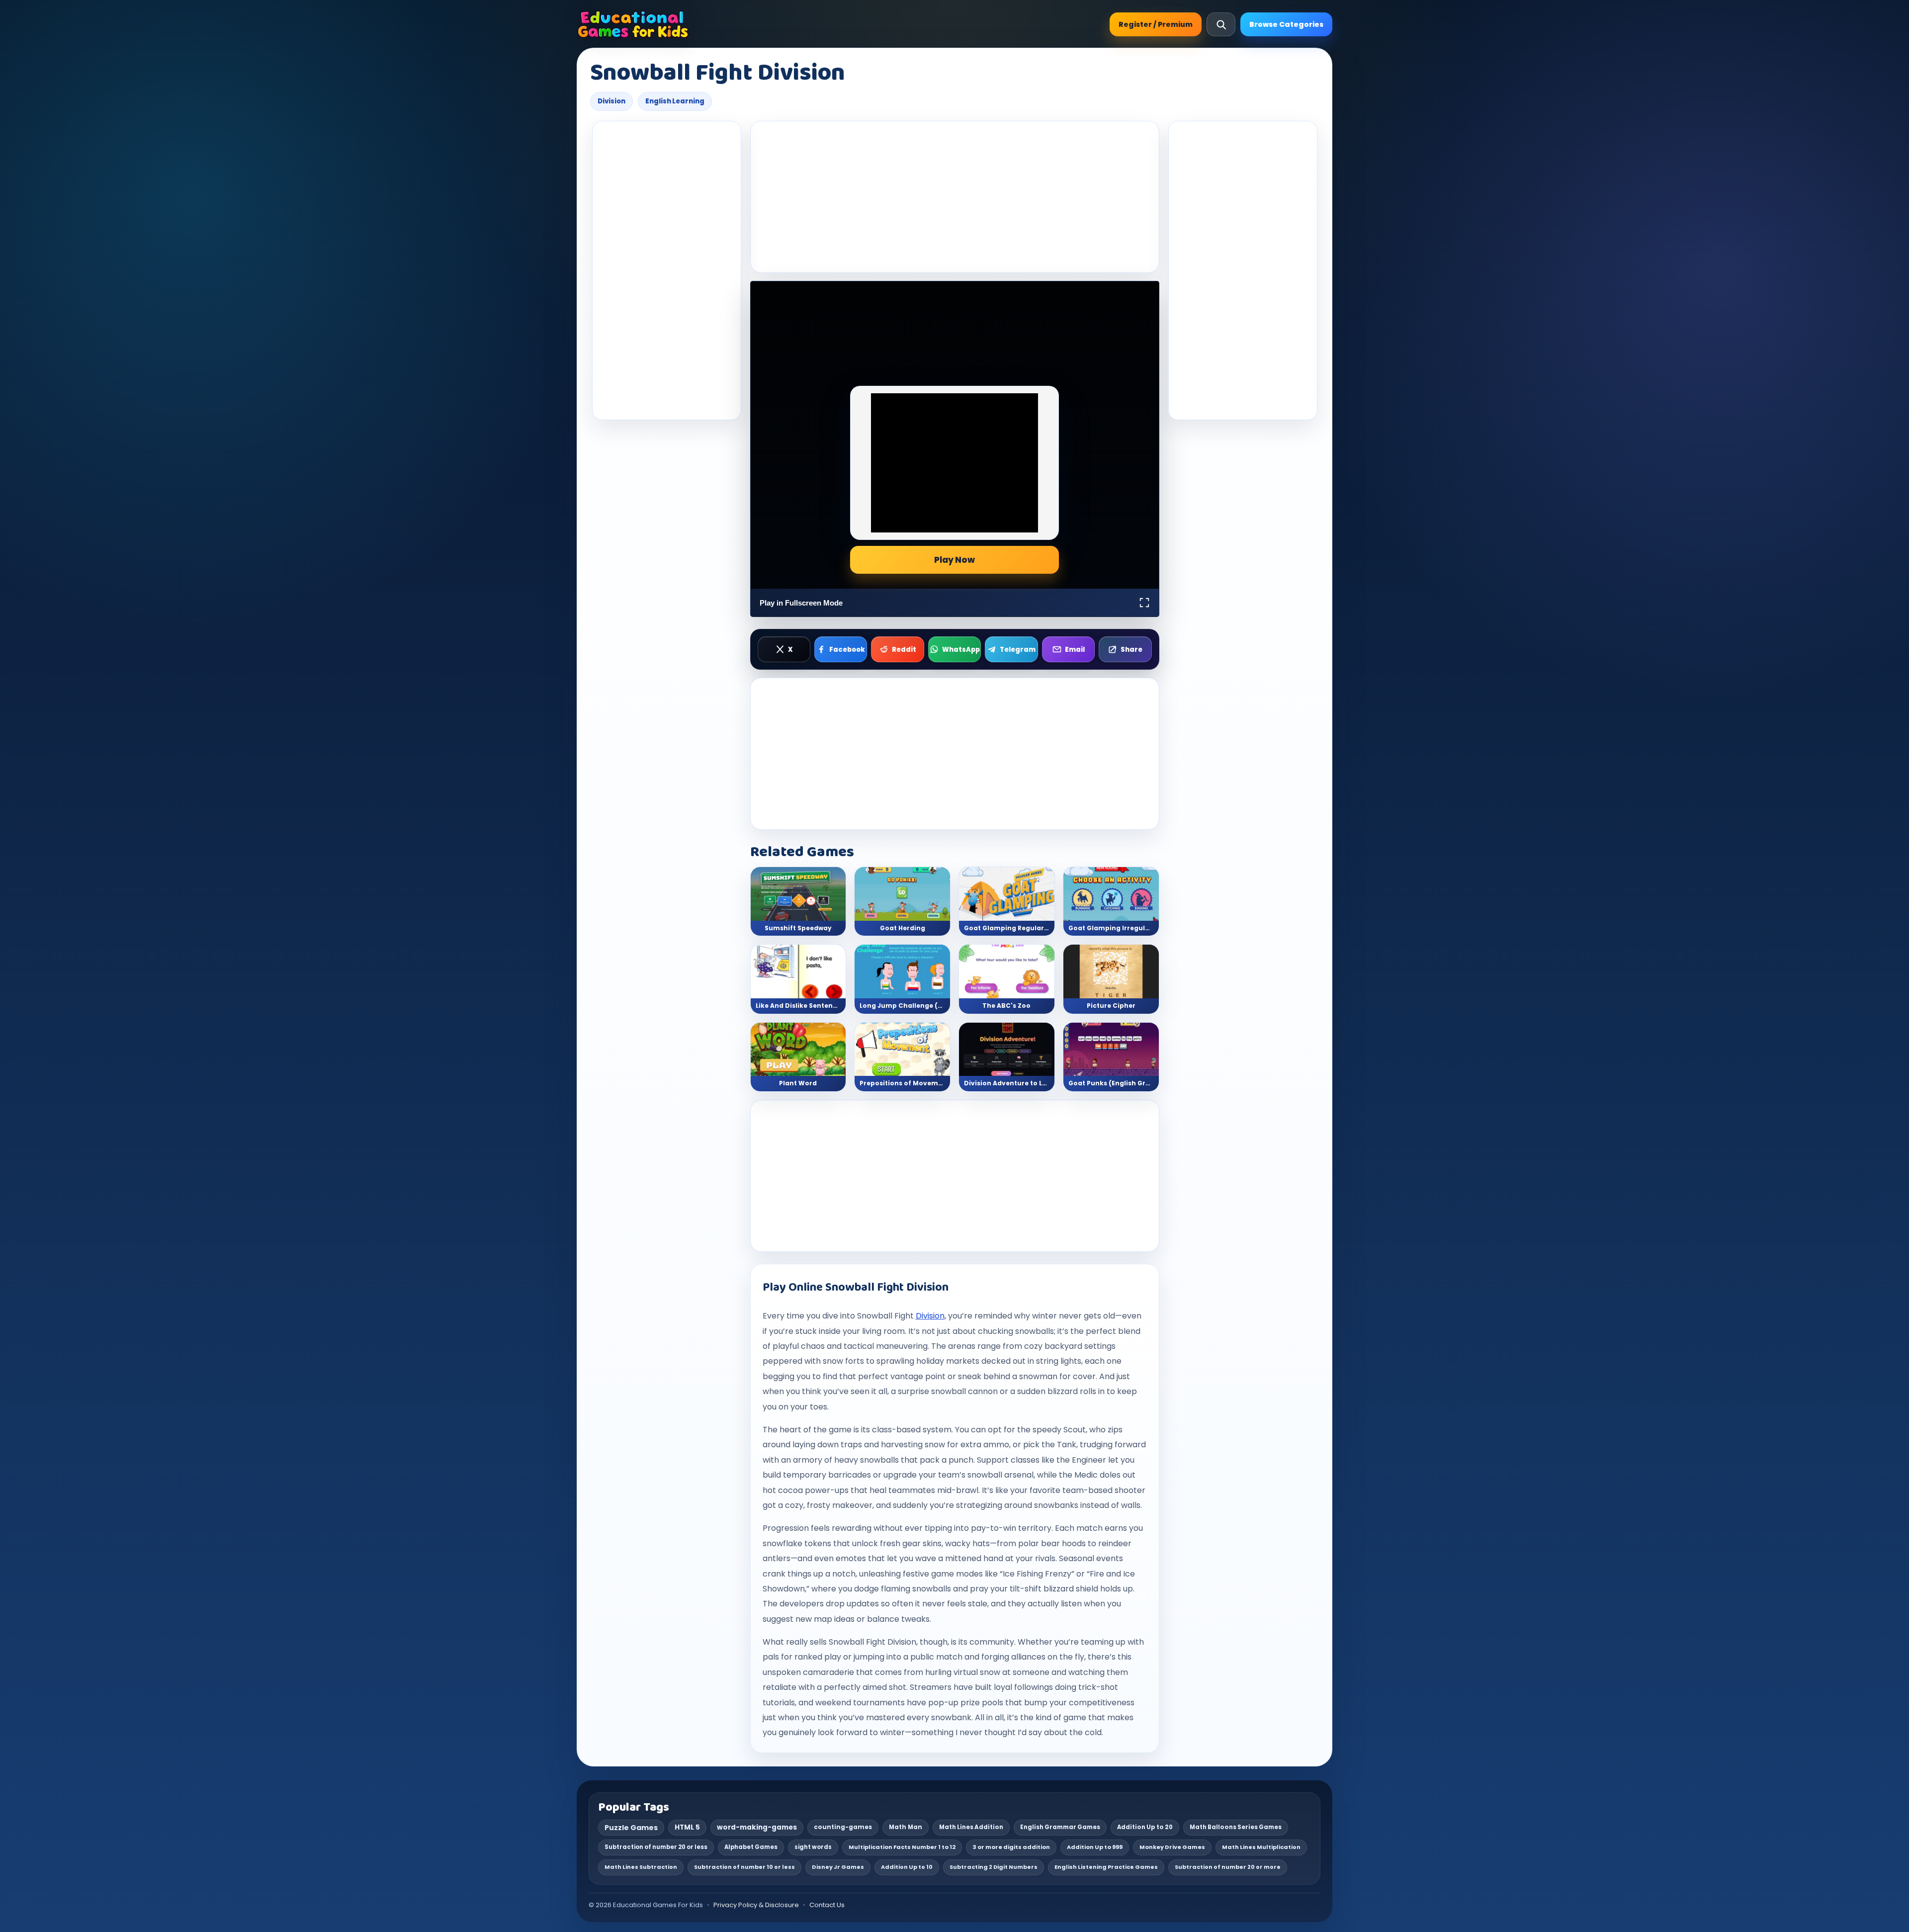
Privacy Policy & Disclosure (756, 1905)
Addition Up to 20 (1145, 1827)
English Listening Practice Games (1106, 1867)
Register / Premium (1156, 24)
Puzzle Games (631, 1828)
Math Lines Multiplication (1261, 1847)
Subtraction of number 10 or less (744, 1867)
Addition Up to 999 (1095, 1847)
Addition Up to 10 (907, 1867)
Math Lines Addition (971, 1827)
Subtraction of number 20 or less (656, 1847)
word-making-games (757, 1827)
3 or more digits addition (1011, 1847)
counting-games (843, 1827)
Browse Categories (1286, 24)
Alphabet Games (751, 1847)
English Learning (675, 101)
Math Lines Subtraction (641, 1867)
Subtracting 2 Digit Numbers (994, 1867)
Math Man (906, 1827)
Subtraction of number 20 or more (1228, 1867)
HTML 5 (687, 1827)
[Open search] (1221, 24)
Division (611, 101)
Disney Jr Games (838, 1867)
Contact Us (827, 1905)
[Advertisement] (667, 270)
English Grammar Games (1060, 1827)
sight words (813, 1847)
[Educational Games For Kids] (633, 24)
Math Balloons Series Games (1236, 1827)
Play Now (954, 560)
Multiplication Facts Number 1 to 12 (902, 1847)
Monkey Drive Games (1172, 1847)
